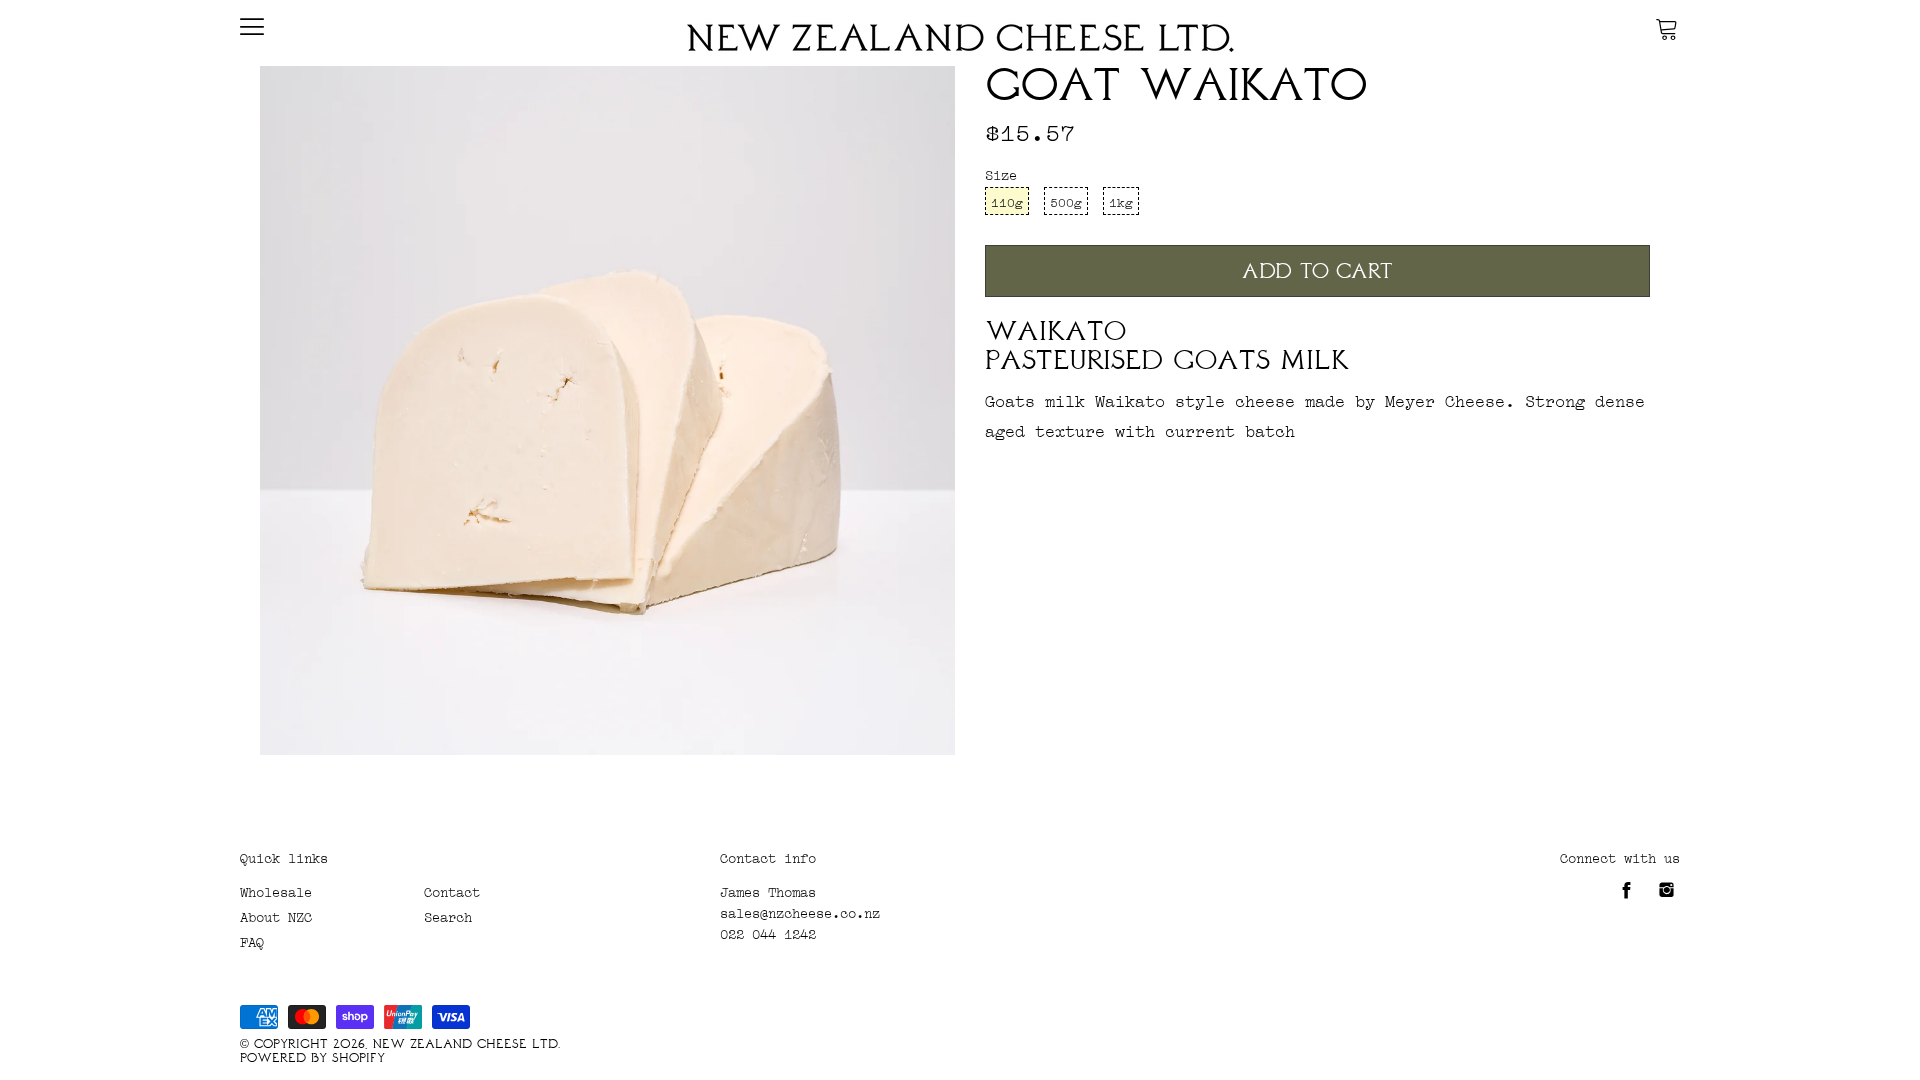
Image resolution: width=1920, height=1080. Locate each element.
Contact (452, 890)
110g (1007, 201)
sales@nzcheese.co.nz (800, 911)
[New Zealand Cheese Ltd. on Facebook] (1626, 896)
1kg (1121, 201)
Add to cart (1317, 271)
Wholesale (276, 890)
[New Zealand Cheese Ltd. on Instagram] (1666, 896)
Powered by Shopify (312, 1058)
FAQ (252, 940)
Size (1001, 173)
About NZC (276, 915)
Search (448, 915)
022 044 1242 (768, 932)
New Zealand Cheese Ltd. (466, 1044)
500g (1066, 201)
